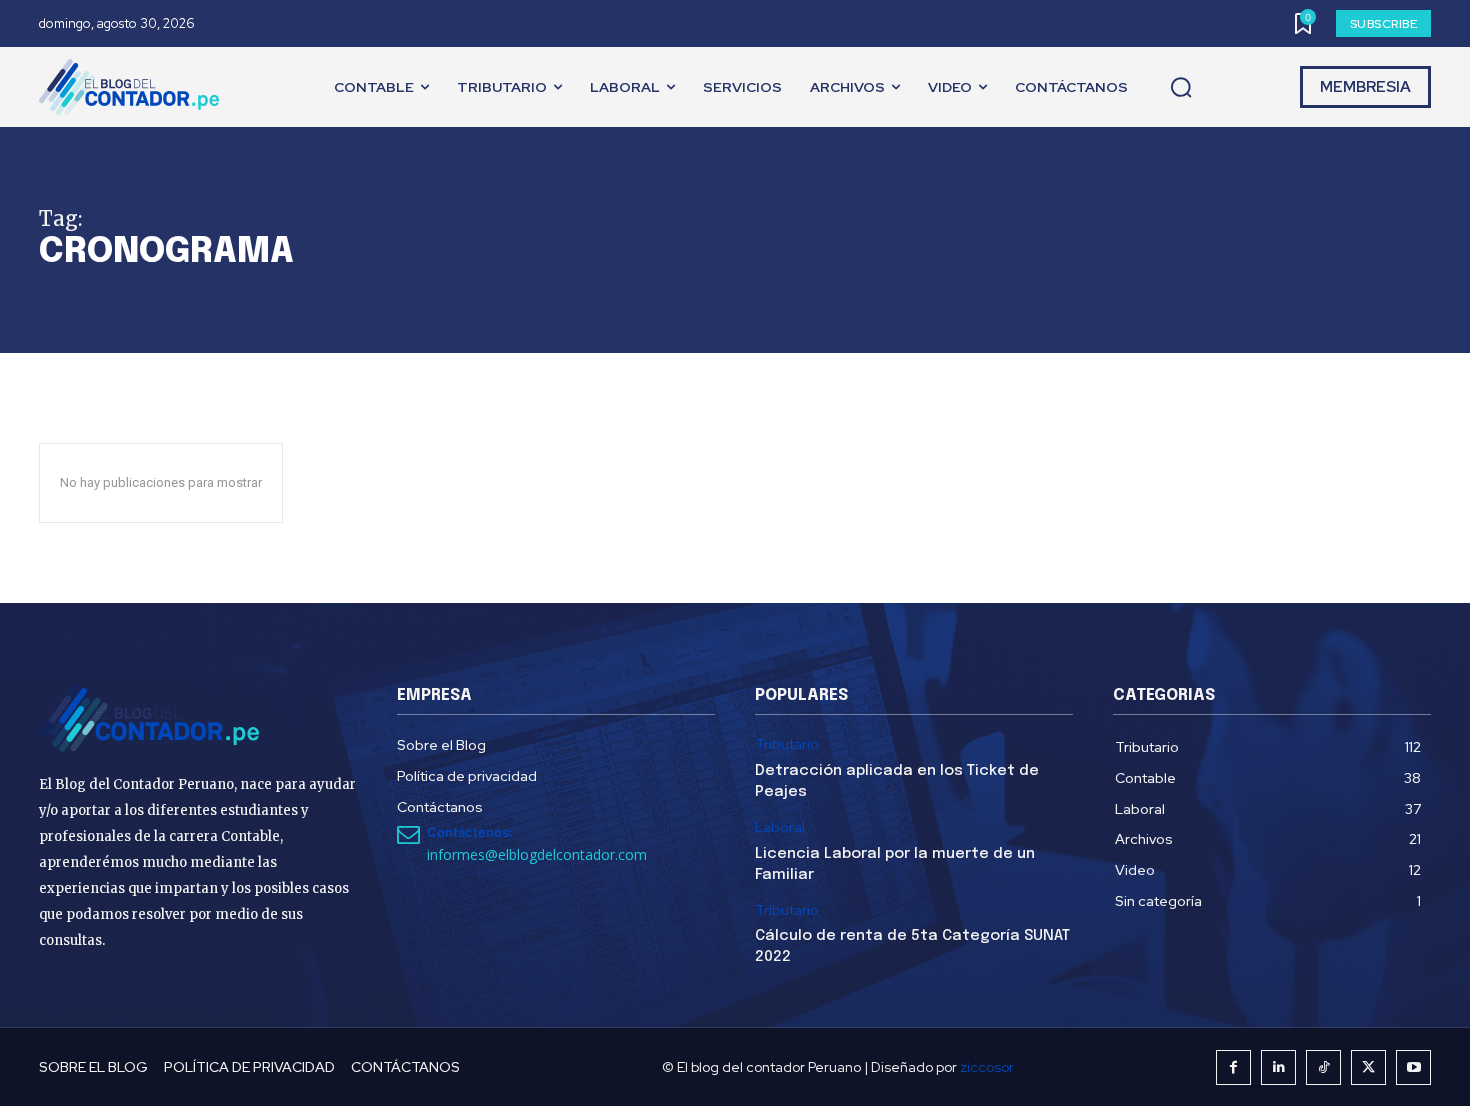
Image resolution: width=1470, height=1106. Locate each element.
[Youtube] (1413, 1067)
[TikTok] (1323, 1067)
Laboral (780, 827)
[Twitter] (1368, 1067)
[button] (1181, 88)
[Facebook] (1233, 1067)
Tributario (787, 744)
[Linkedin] (1278, 1067)
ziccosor (987, 1067)
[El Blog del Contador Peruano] (134, 87)
